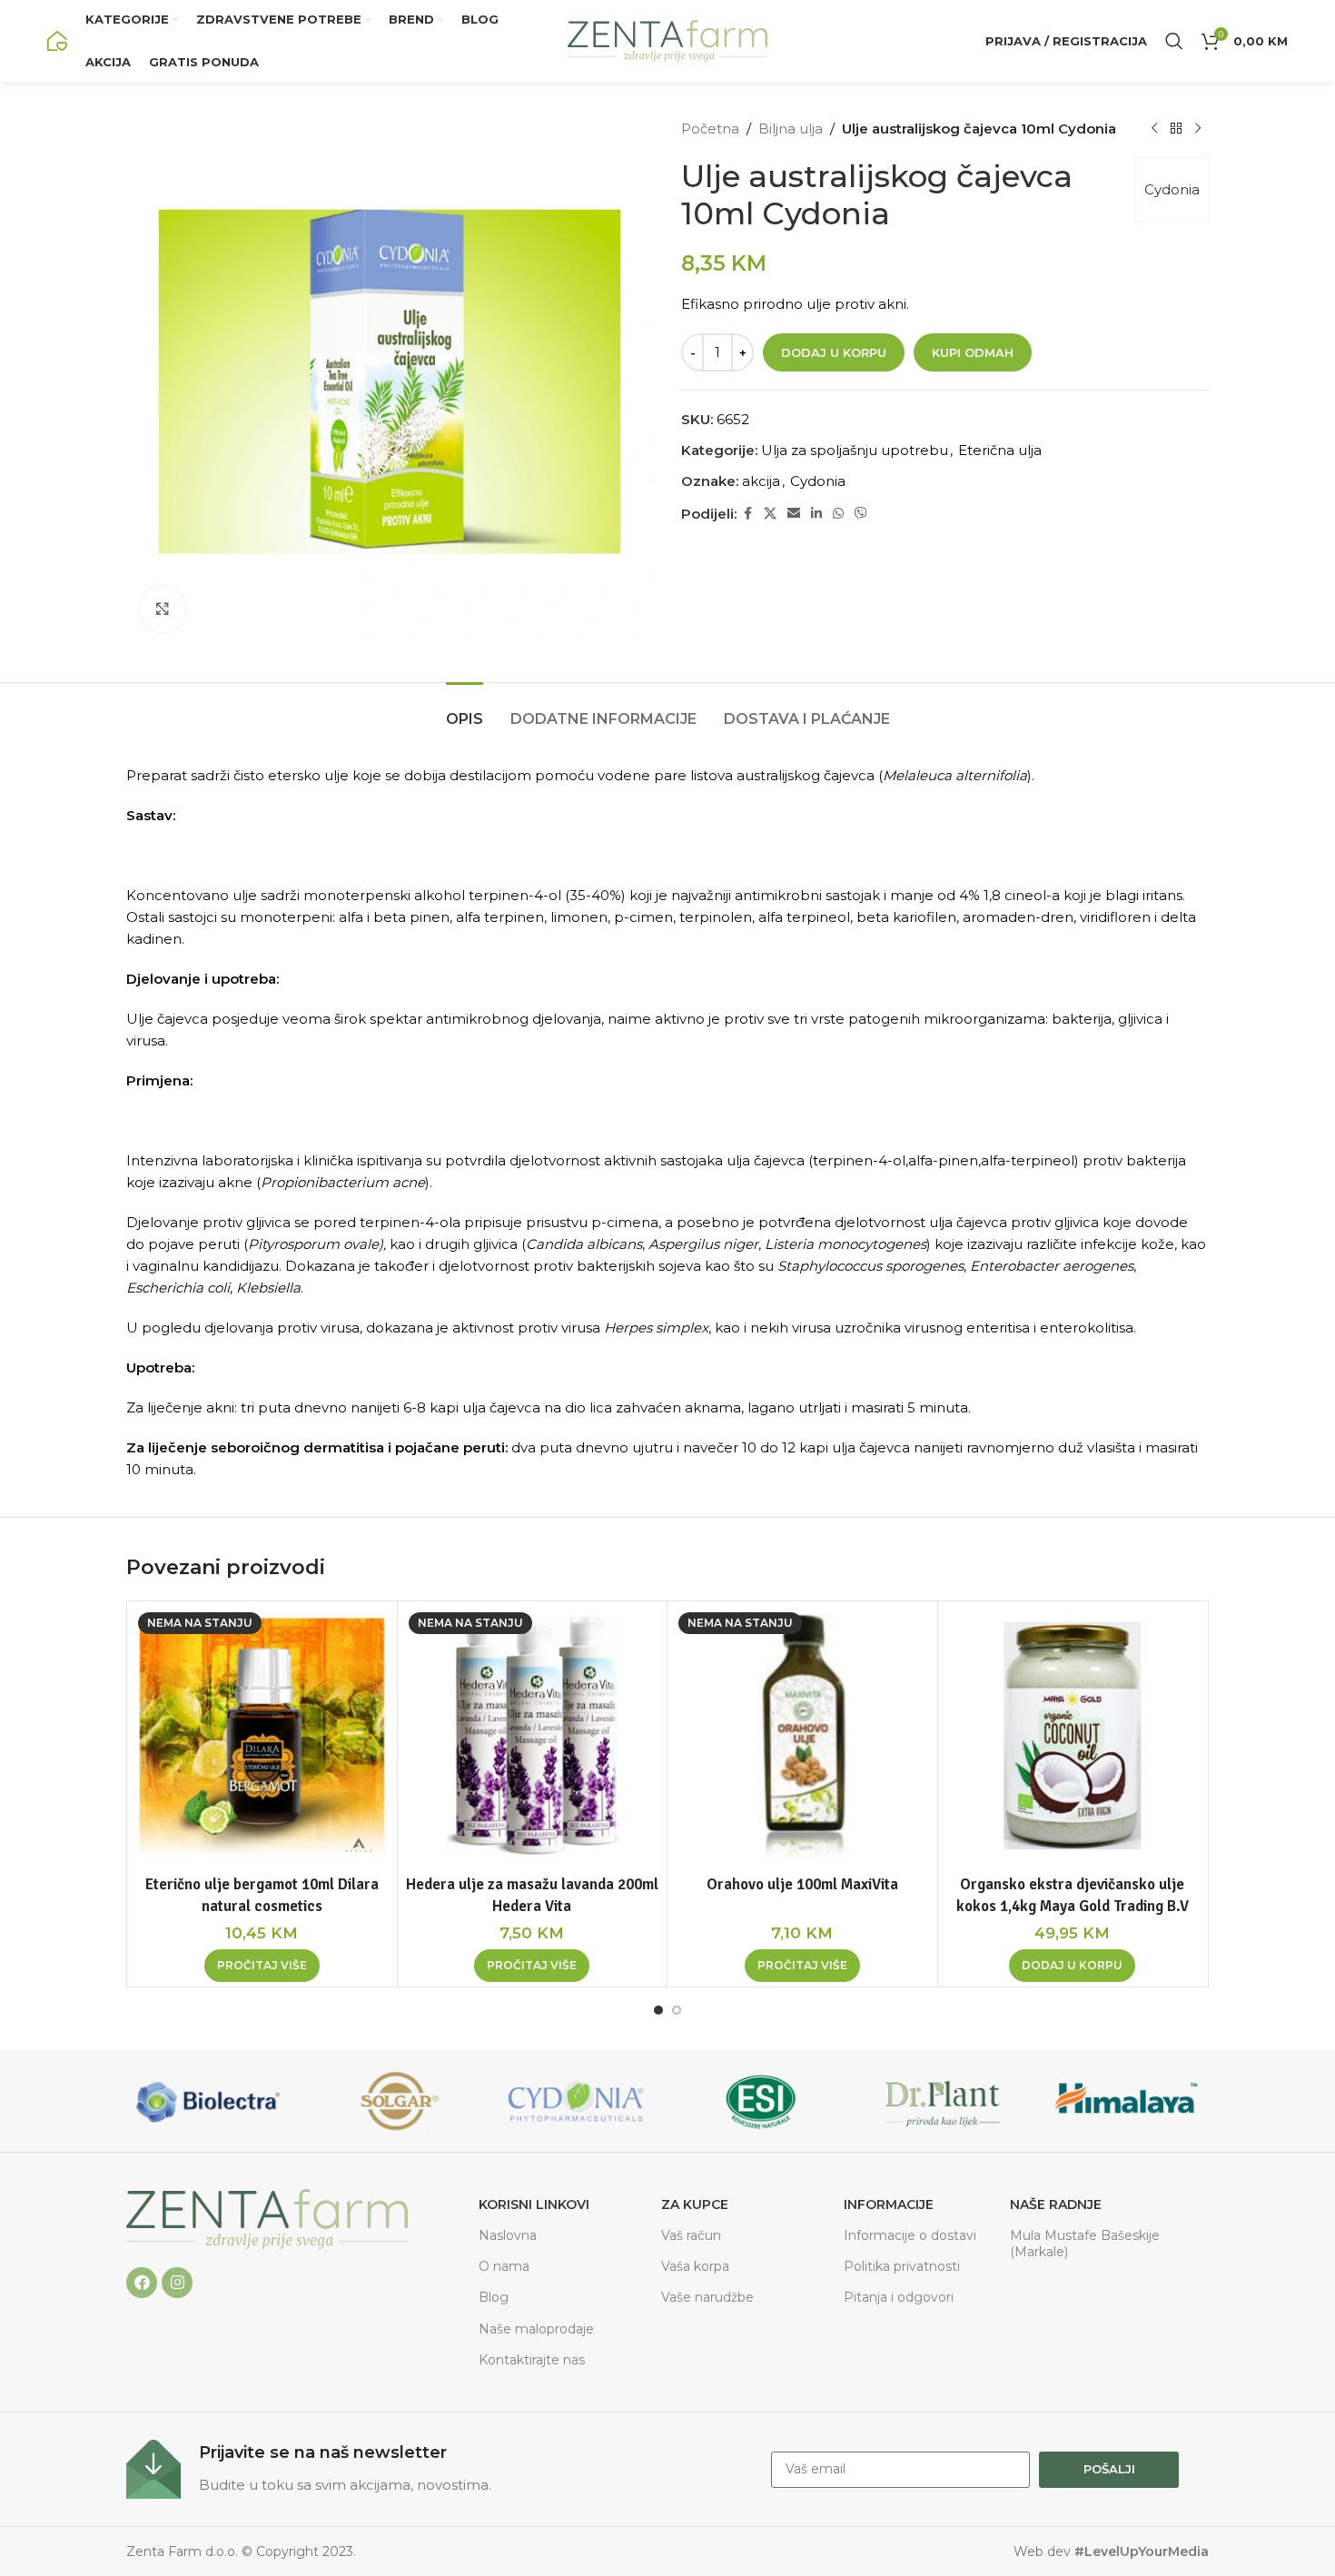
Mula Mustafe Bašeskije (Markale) (1085, 2244)
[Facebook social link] (747, 514)
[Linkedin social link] (816, 514)
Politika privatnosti (902, 2266)
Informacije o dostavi (910, 2235)
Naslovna (508, 2235)
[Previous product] (1154, 129)
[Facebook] (142, 2283)
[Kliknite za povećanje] (163, 609)
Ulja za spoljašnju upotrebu (855, 450)
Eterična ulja (1000, 450)
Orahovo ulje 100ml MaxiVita (802, 1884)
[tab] (465, 710)
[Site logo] (57, 40)
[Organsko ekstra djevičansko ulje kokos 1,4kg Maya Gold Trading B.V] (1073, 1736)
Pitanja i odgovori (899, 2297)
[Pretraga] (1174, 41)
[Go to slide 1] (658, 2010)
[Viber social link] (861, 514)
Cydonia (1172, 189)
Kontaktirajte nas (532, 2360)
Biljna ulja (791, 129)
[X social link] (770, 514)
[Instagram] (177, 2283)
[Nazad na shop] (1176, 129)
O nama (504, 2266)
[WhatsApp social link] (838, 514)
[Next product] (1198, 129)
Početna (710, 129)
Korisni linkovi (534, 2204)
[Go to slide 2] (677, 2010)
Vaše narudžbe (707, 2297)
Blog (494, 2297)
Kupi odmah (973, 352)
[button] (1072, 1966)
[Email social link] (794, 514)
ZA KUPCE (695, 2204)
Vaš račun (691, 2235)
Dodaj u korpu (834, 352)
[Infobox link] (440, 2469)
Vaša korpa (695, 2266)
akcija (761, 481)
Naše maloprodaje (536, 2329)
